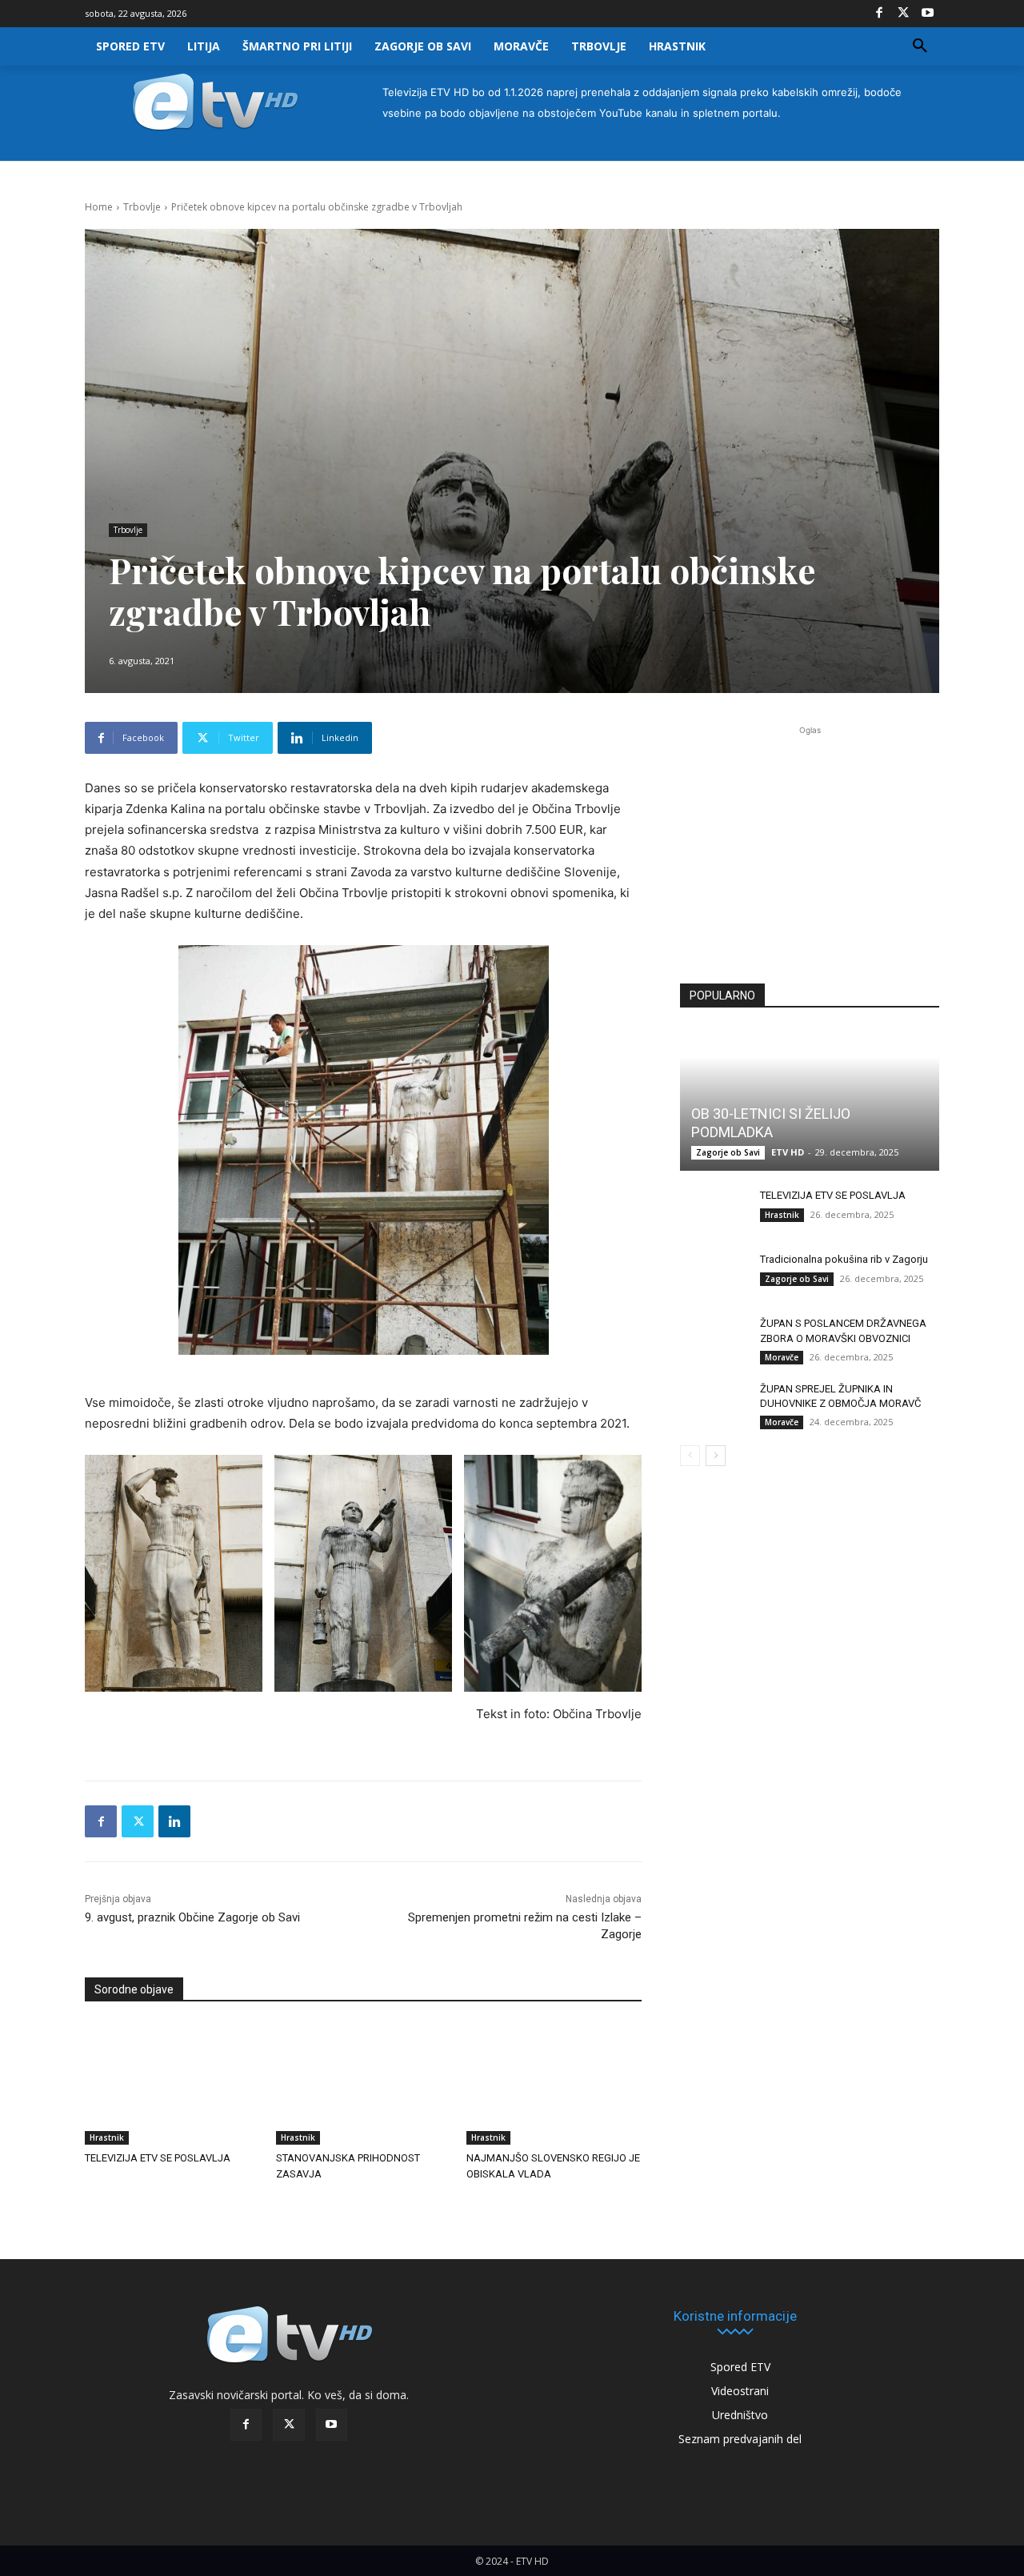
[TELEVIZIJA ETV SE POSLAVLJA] (172, 2083)
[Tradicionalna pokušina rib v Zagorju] (712, 1275)
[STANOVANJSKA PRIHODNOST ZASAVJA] (364, 2083)
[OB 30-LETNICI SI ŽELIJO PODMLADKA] (810, 1100)
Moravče (782, 1357)
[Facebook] (879, 14)
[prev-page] (690, 1456)
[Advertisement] (810, 845)
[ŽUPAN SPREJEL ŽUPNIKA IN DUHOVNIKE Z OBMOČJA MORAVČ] (712, 1404)
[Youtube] (927, 14)
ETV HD (788, 1152)
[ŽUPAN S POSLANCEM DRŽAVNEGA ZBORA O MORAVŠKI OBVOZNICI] (712, 1339)
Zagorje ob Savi (728, 1152)
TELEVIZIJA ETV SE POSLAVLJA (158, 2158)
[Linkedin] (174, 1821)
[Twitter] (903, 14)
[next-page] (716, 1456)
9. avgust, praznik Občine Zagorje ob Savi (192, 1917)
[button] (920, 46)
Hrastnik (107, 2137)
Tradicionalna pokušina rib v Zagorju (844, 1259)
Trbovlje (142, 207)
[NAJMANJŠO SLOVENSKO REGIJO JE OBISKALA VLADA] (554, 2083)
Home (99, 207)
